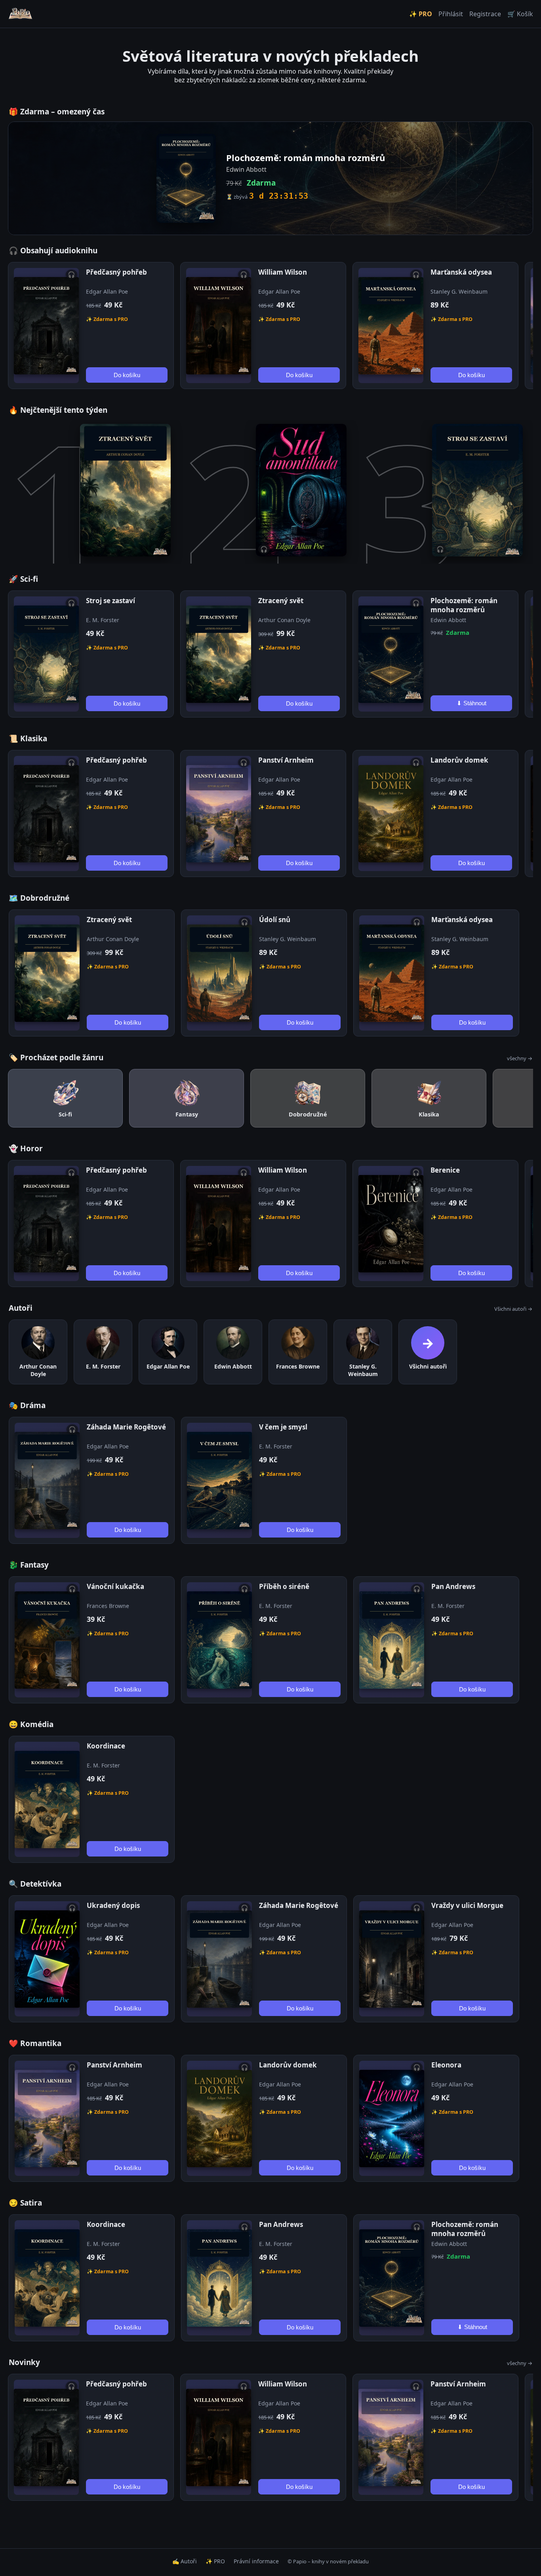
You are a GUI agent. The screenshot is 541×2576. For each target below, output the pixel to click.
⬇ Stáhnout (471, 703)
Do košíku (127, 375)
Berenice (445, 1170)
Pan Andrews (453, 1586)
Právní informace (256, 2561)
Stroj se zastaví (110, 601)
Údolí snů (275, 920)
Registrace (485, 14)
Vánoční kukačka (115, 1586)
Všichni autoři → (513, 1309)
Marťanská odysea (461, 272)
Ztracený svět (281, 601)
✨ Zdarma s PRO (107, 319)
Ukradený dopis (113, 1905)
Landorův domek (459, 760)
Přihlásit (451, 14)
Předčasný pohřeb (116, 272)
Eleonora (446, 2065)
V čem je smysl (283, 1427)
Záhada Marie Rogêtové (126, 1427)
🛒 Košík (520, 14)
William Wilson (283, 272)
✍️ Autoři (185, 2561)
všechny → (520, 1058)
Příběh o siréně (284, 1586)
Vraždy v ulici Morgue (467, 1905)
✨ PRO (421, 14)
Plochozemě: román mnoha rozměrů (464, 605)
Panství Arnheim (286, 760)
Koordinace (106, 1746)
